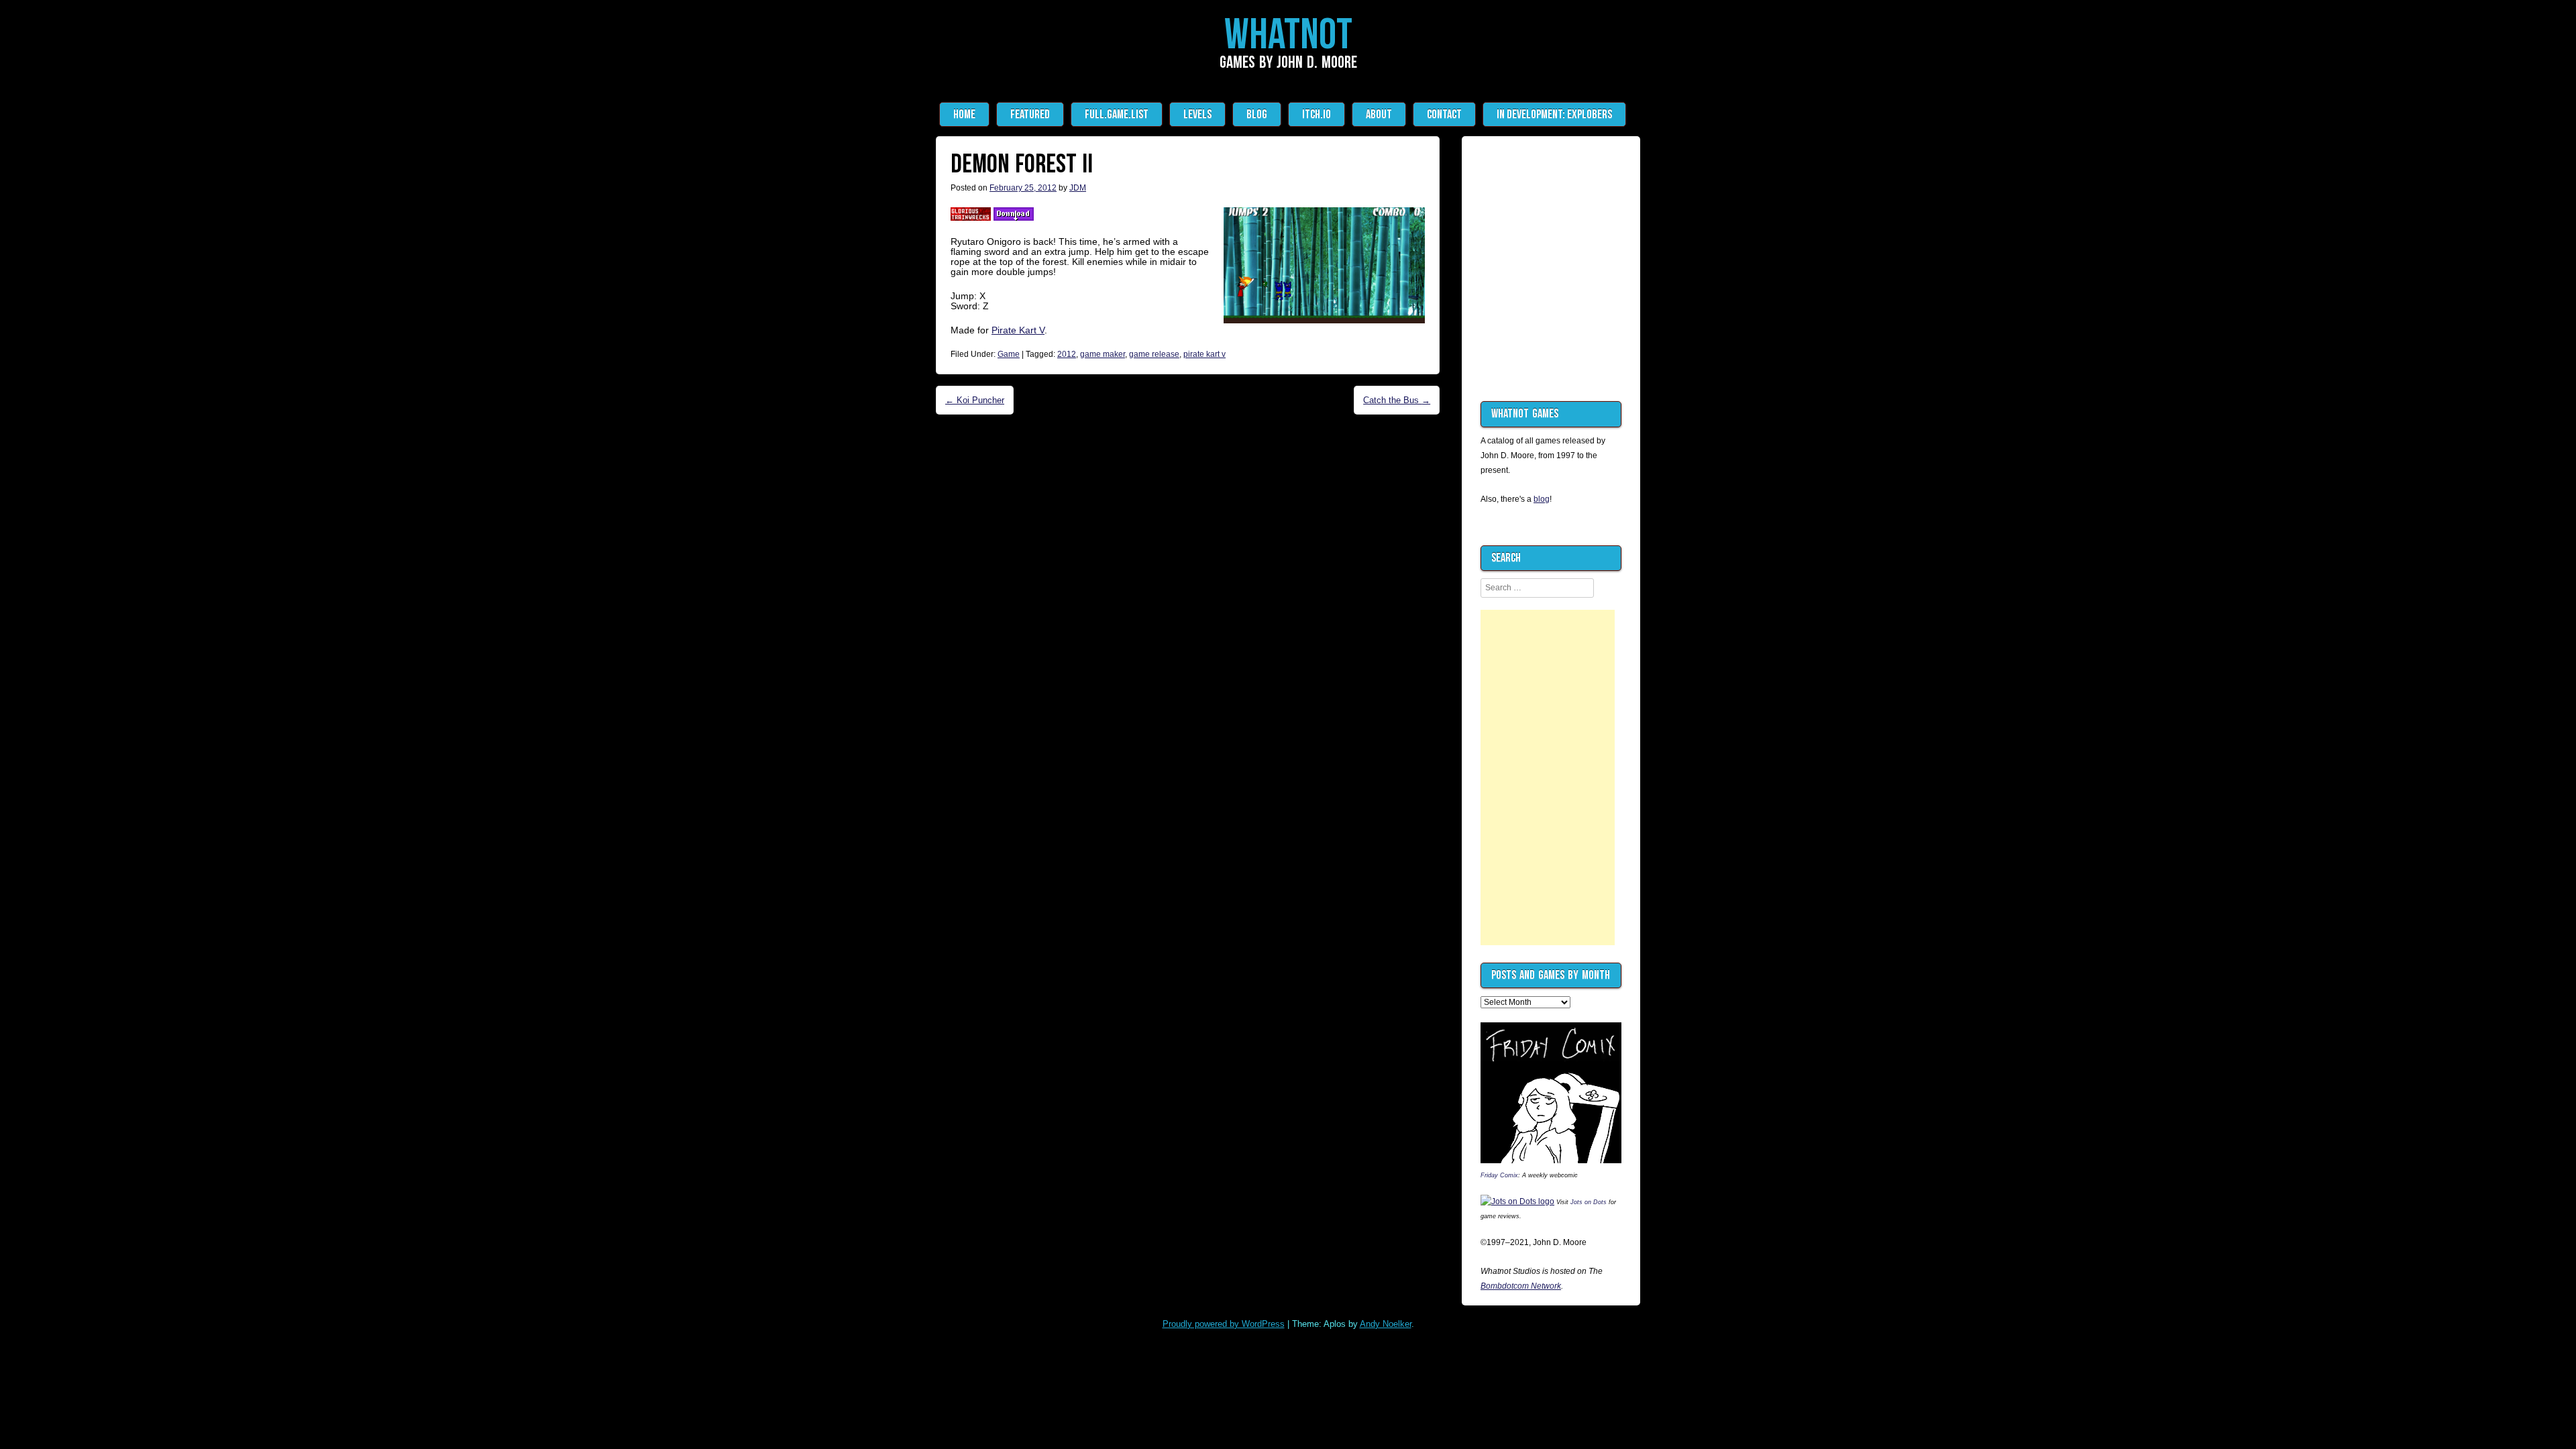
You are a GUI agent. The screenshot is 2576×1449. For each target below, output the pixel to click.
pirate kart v (1204, 354)
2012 (1067, 354)
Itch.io (1317, 114)
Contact (1444, 114)
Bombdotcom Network (1521, 1286)
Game (1009, 354)
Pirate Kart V (1018, 330)
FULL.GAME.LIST (1117, 114)
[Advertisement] (1548, 777)
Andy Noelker (1386, 1324)
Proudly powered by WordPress (1224, 1324)
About (1379, 114)
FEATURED (1030, 114)
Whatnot (1288, 36)
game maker (1103, 354)
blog (1542, 499)
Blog (1257, 114)
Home (964, 114)
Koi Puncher (975, 400)
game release (1154, 354)
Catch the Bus (1397, 400)
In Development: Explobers (1554, 114)
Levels (1197, 114)
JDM (1078, 188)
